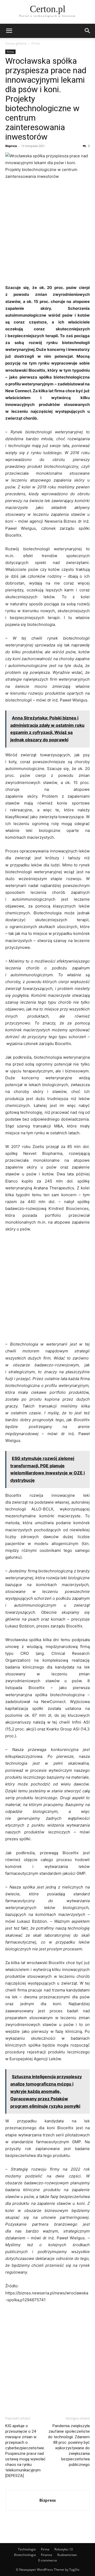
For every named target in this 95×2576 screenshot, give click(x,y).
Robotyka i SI (64, 2549)
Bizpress (11, 146)
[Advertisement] (47, 234)
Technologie (27, 2549)
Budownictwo (67, 2555)
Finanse (47, 2555)
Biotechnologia (25, 2555)
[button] (9, 31)
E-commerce (48, 2560)
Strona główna (16, 43)
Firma (36, 43)
